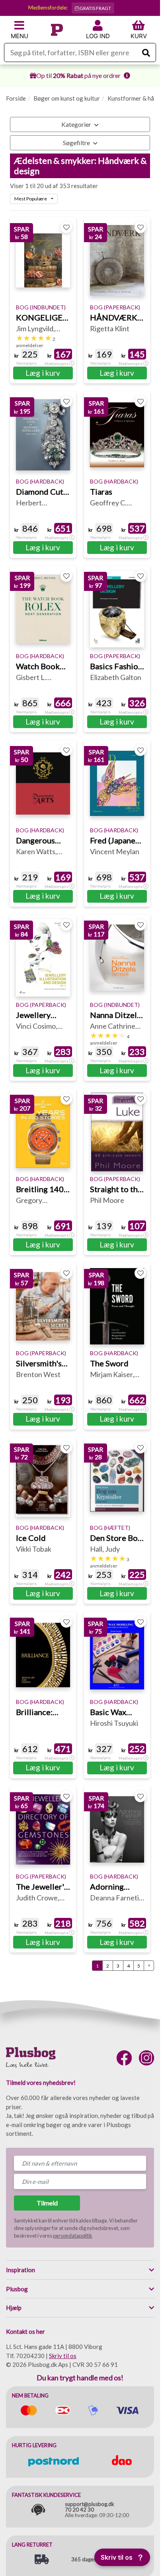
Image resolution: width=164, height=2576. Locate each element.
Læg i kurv (43, 373)
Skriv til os (63, 2356)
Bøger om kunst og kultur (67, 98)
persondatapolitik (73, 2236)
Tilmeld (47, 2203)
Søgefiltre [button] (77, 143)
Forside (16, 98)
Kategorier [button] (77, 124)
